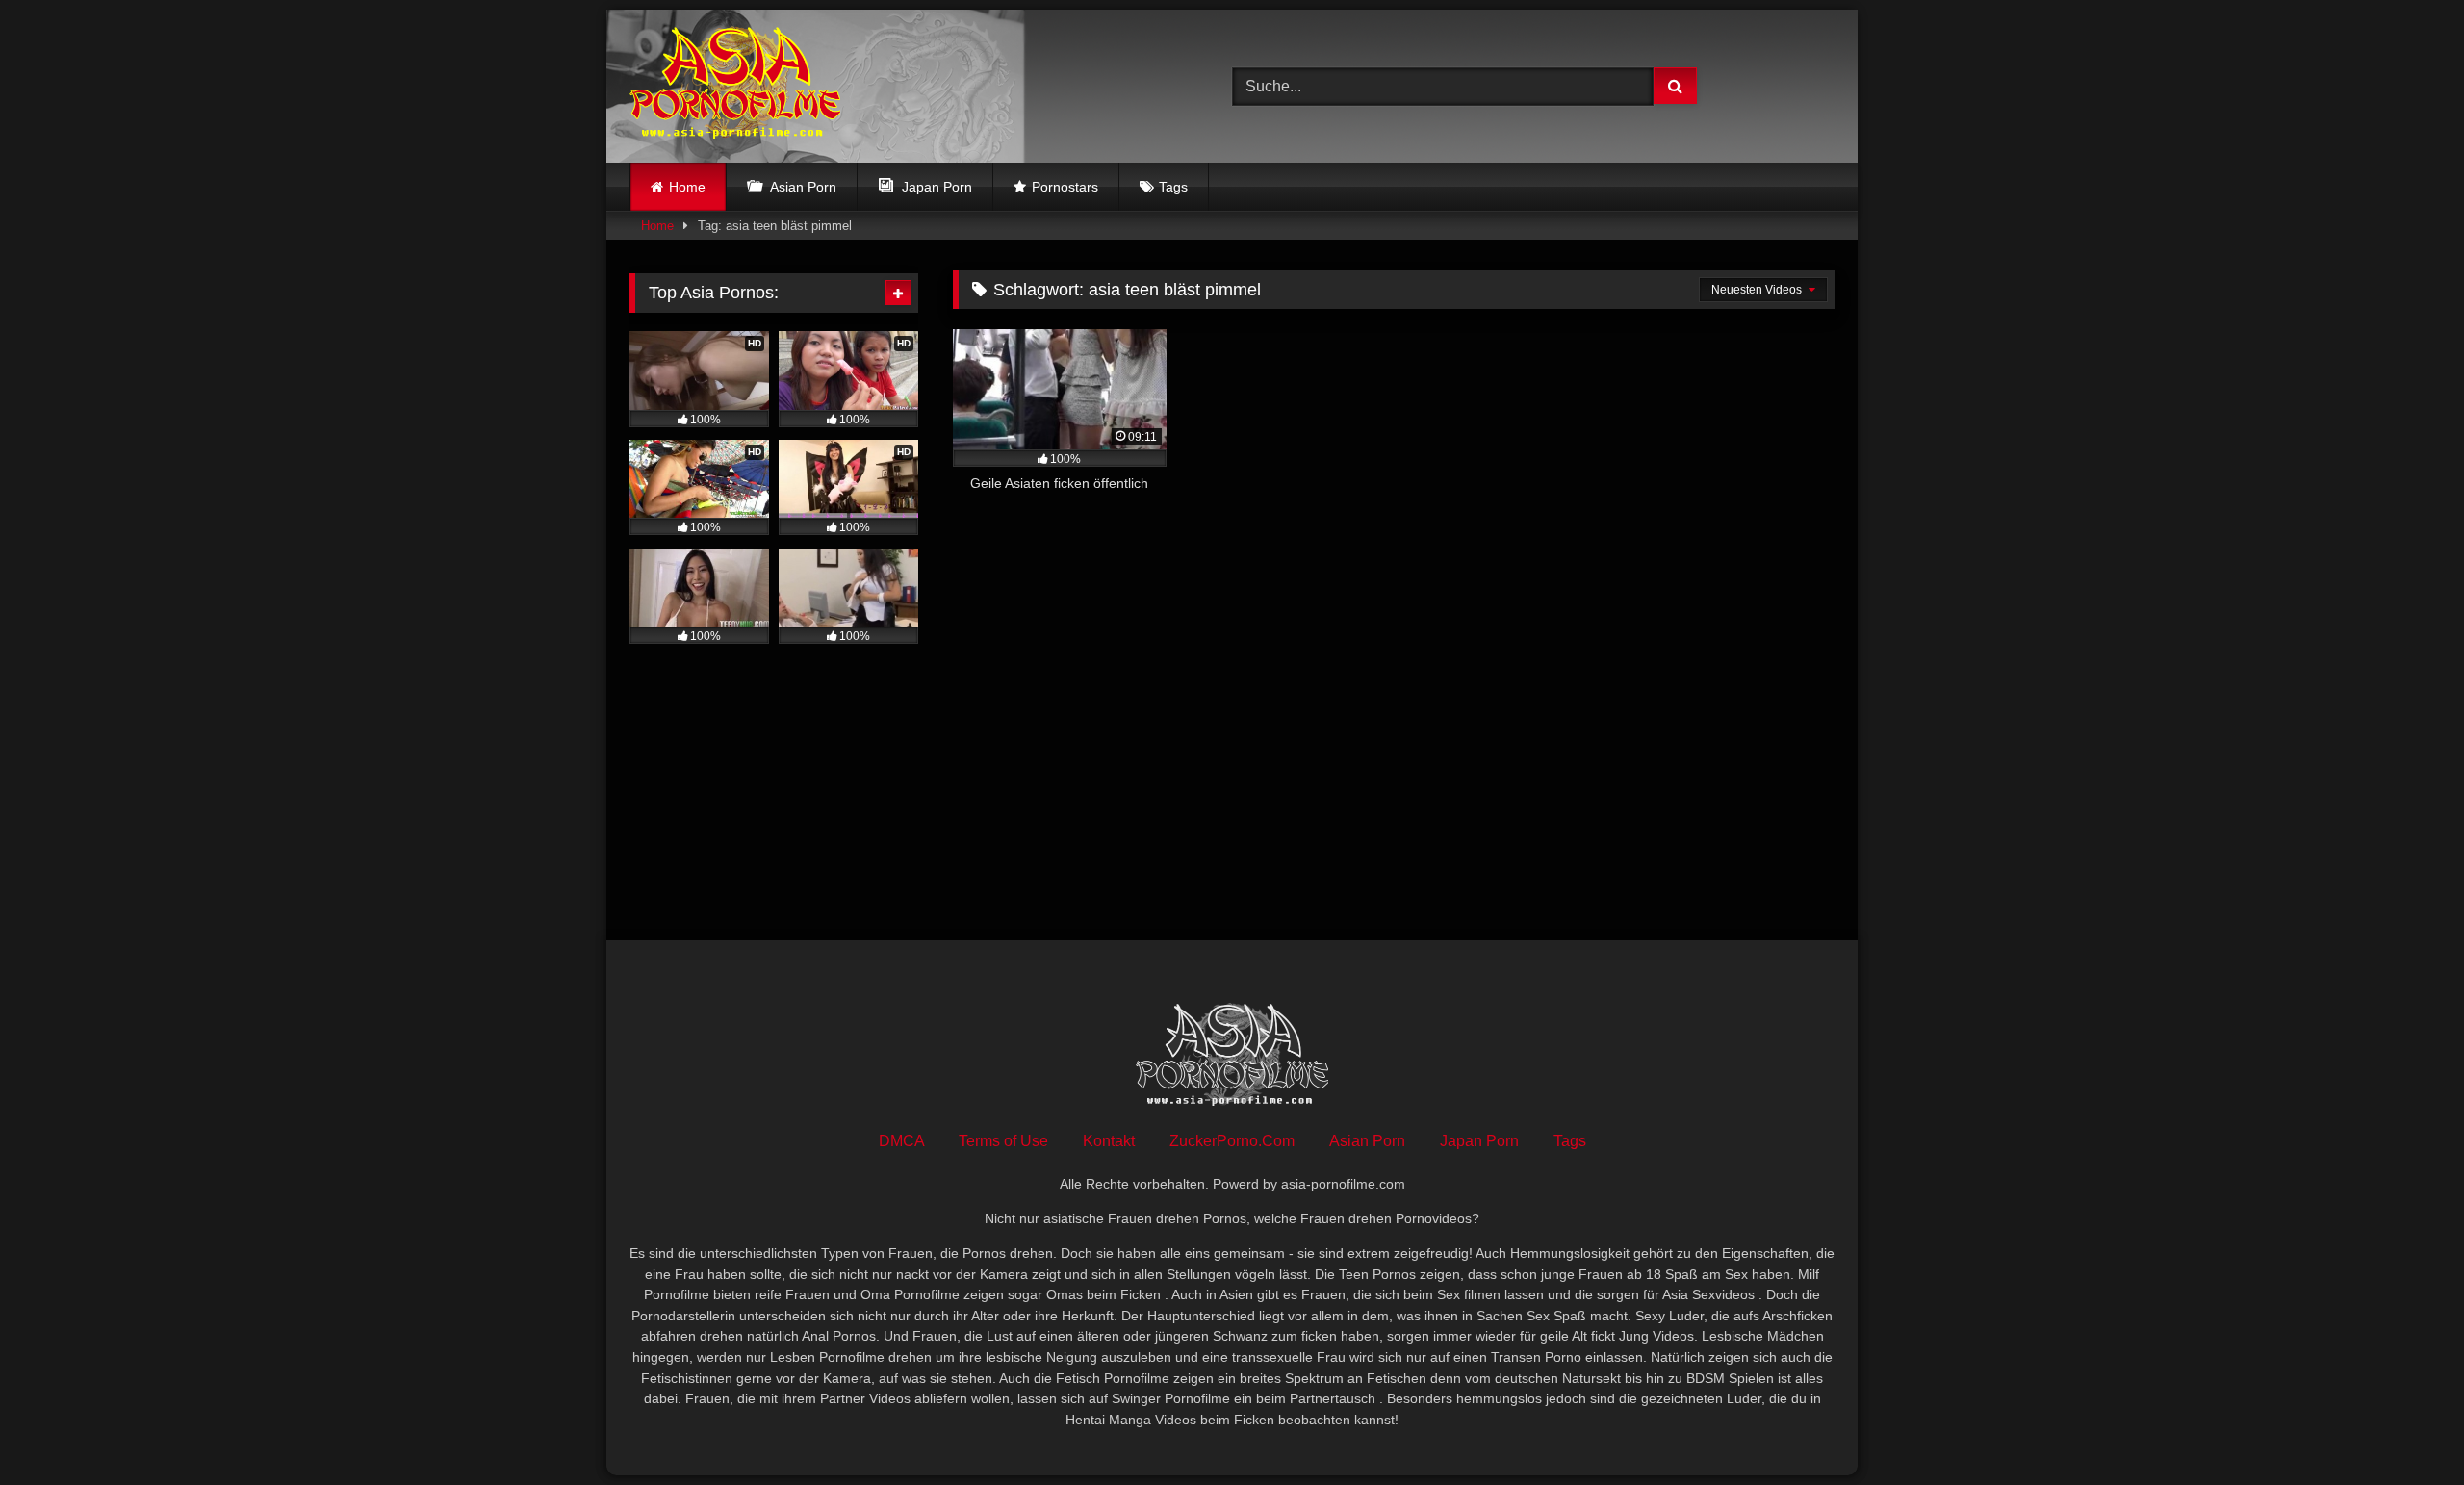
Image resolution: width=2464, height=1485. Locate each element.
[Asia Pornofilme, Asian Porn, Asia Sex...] (735, 86)
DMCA (901, 1141)
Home (687, 187)
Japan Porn (1479, 1141)
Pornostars (1065, 187)
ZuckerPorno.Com (1232, 1141)
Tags (1173, 187)
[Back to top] (2404, 1428)
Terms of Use (1003, 1141)
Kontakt (1109, 1141)
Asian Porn (1367, 1141)
